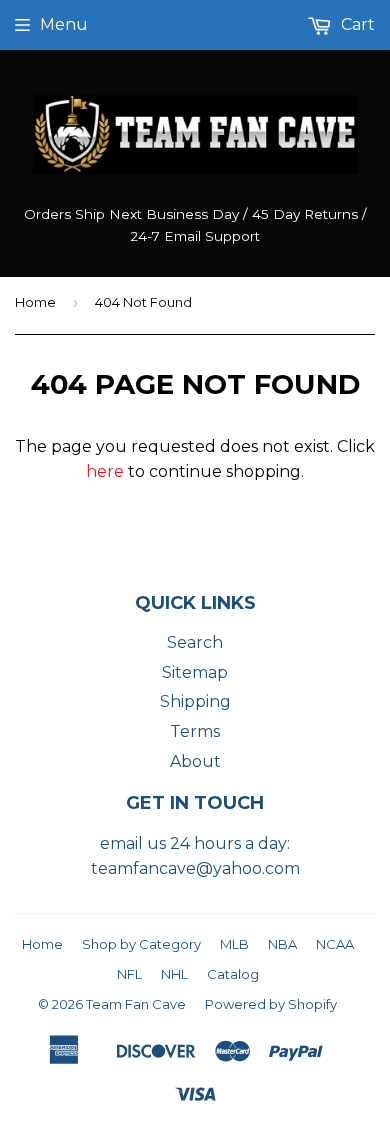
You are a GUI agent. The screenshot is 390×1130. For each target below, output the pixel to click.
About (195, 761)
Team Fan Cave (136, 1004)
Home (35, 302)
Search (195, 642)
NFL (129, 974)
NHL (174, 974)
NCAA (335, 944)
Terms (195, 731)
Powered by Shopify (271, 1004)
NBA (282, 944)
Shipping (195, 701)
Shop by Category (141, 944)
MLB (234, 944)
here (105, 471)
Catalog (233, 974)
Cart (356, 24)
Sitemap (195, 672)
